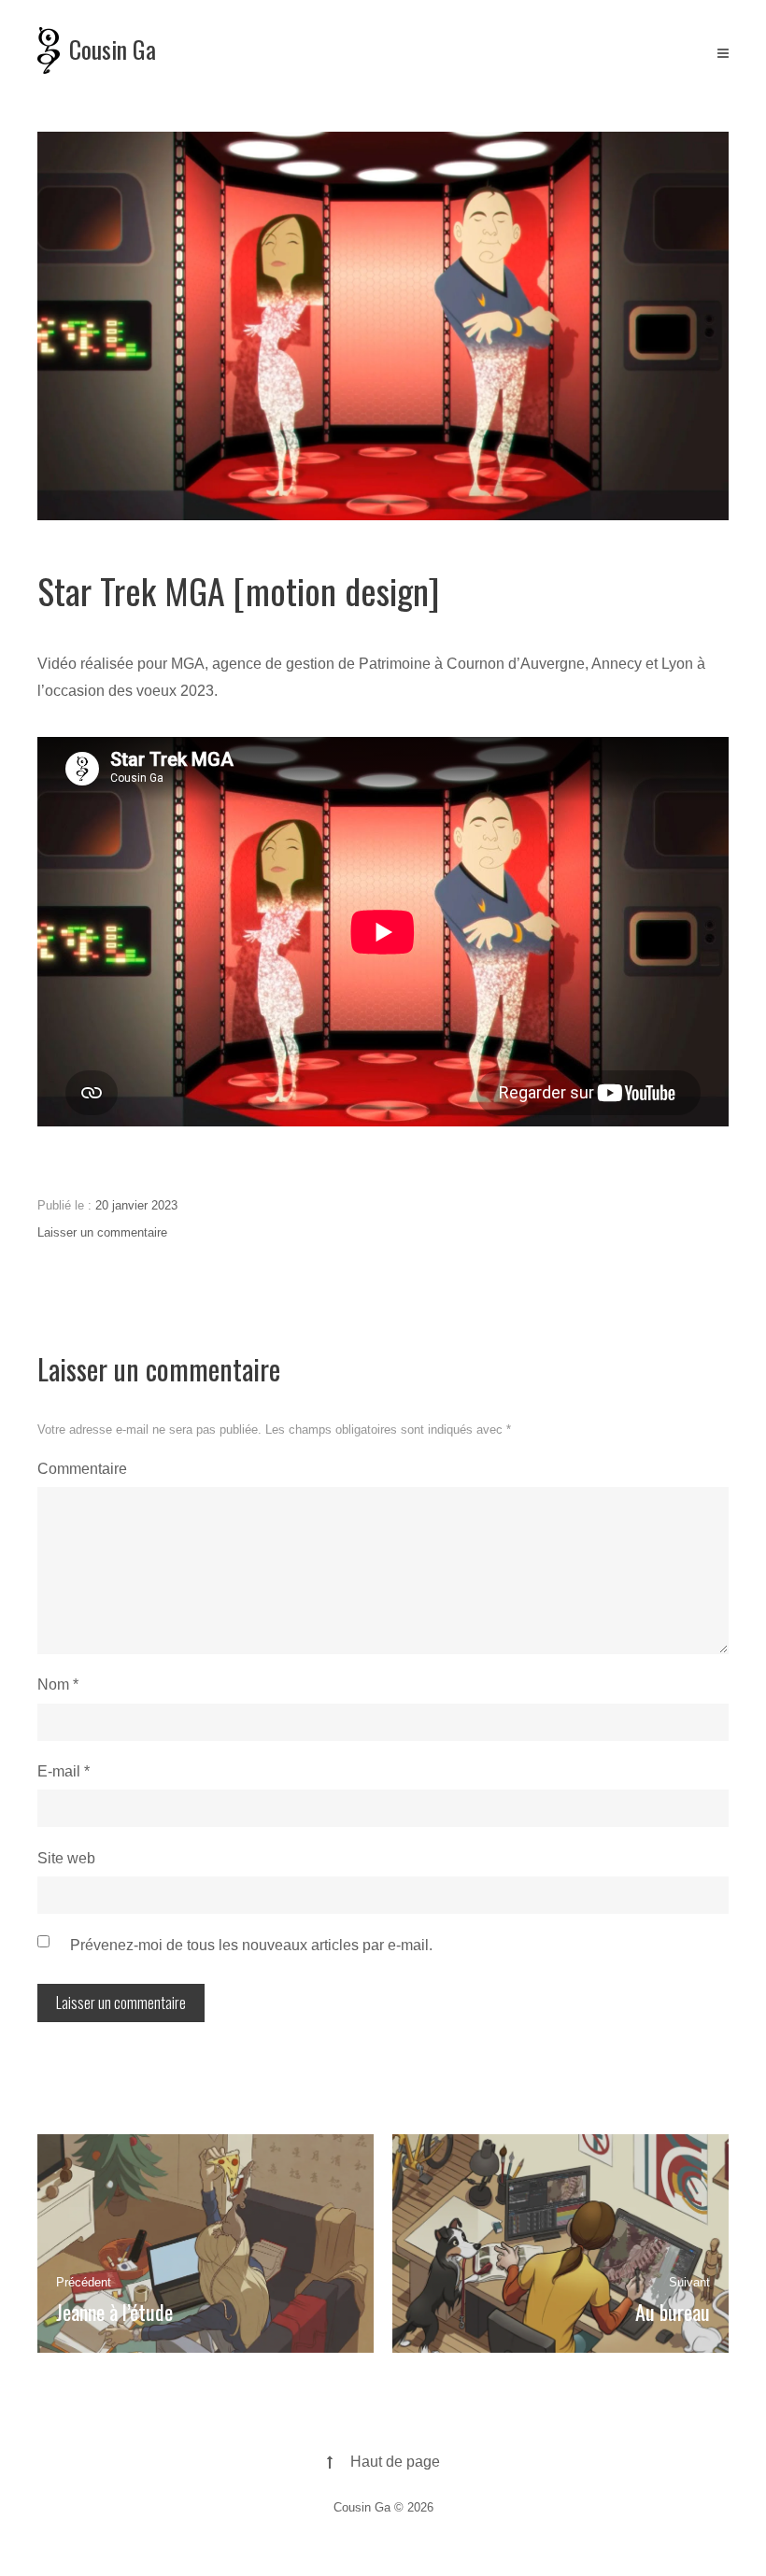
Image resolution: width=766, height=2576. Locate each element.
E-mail (64, 1771)
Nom (58, 1684)
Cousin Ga (113, 49)
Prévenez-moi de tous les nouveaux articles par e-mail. (251, 1945)
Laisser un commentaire (102, 1232)
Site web (66, 1858)
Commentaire (82, 1469)
